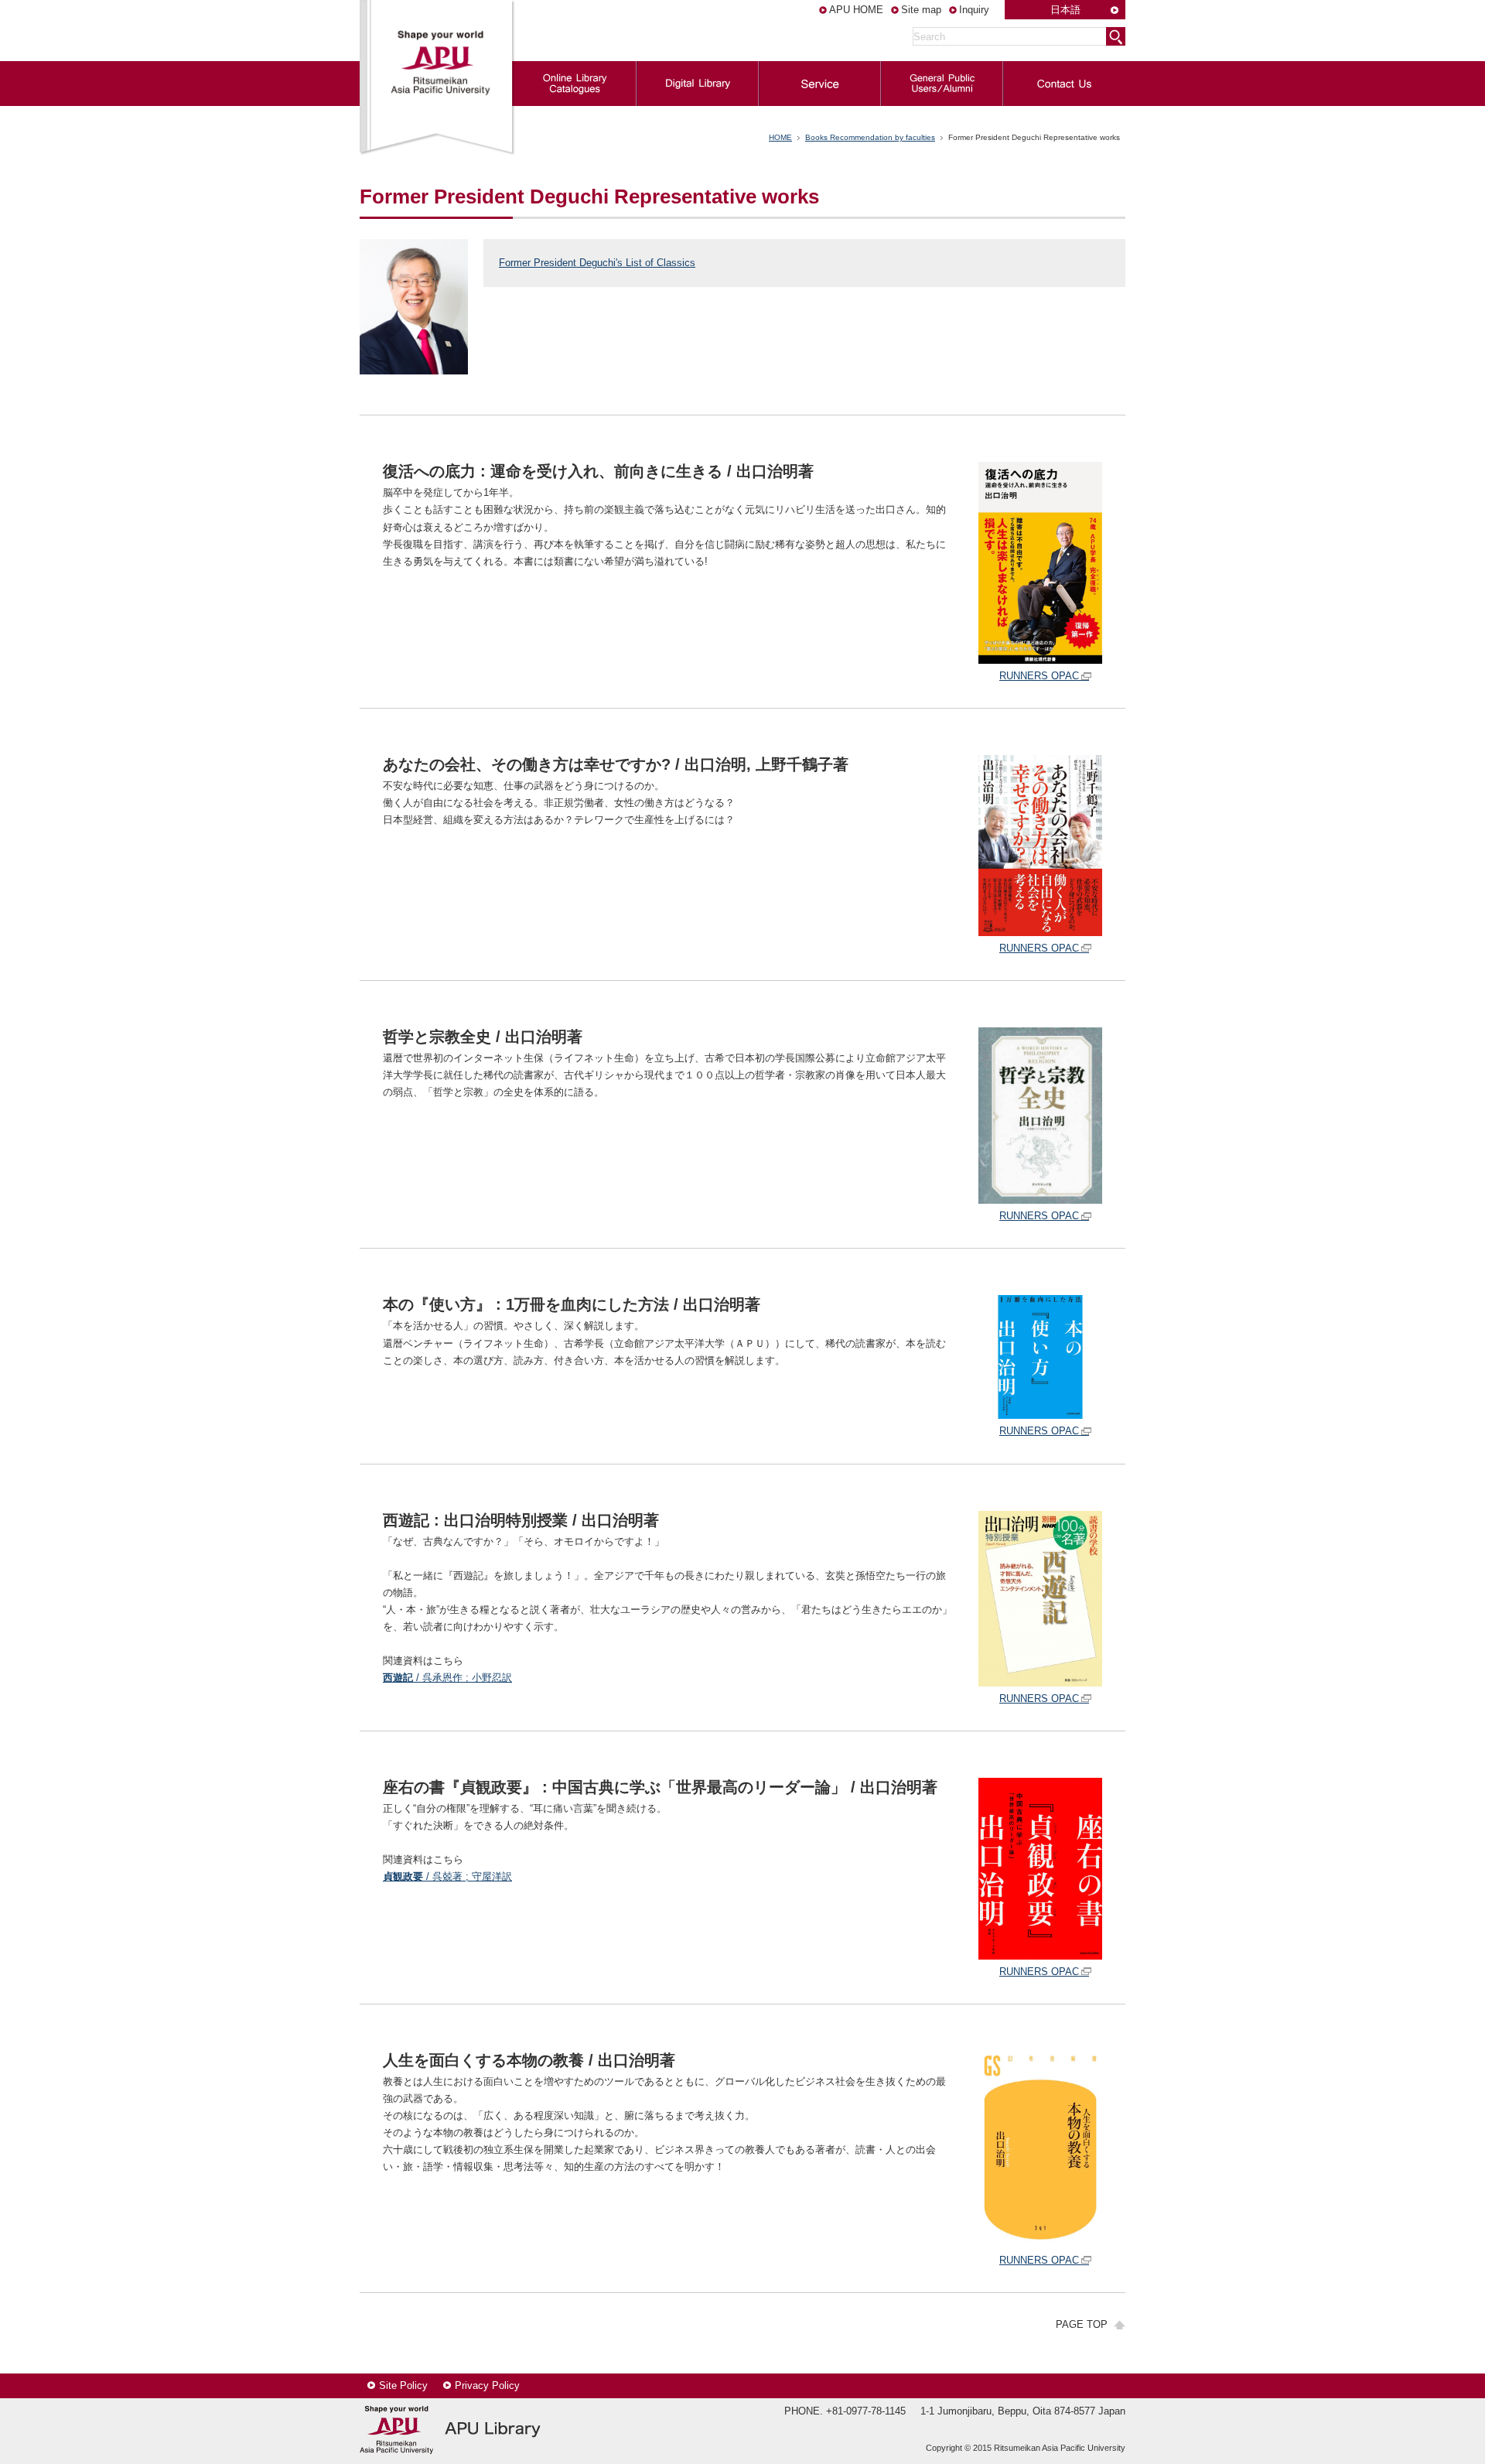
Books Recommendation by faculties (870, 137)
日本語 (1065, 10)
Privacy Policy (487, 2385)
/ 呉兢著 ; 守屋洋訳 (447, 1876)
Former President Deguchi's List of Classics (597, 263)
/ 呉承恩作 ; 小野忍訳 (447, 1678)
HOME (780, 137)
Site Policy (403, 2385)
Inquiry (974, 10)
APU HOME (856, 10)
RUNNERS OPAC (1039, 676)
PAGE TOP (1082, 2324)
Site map (921, 10)
